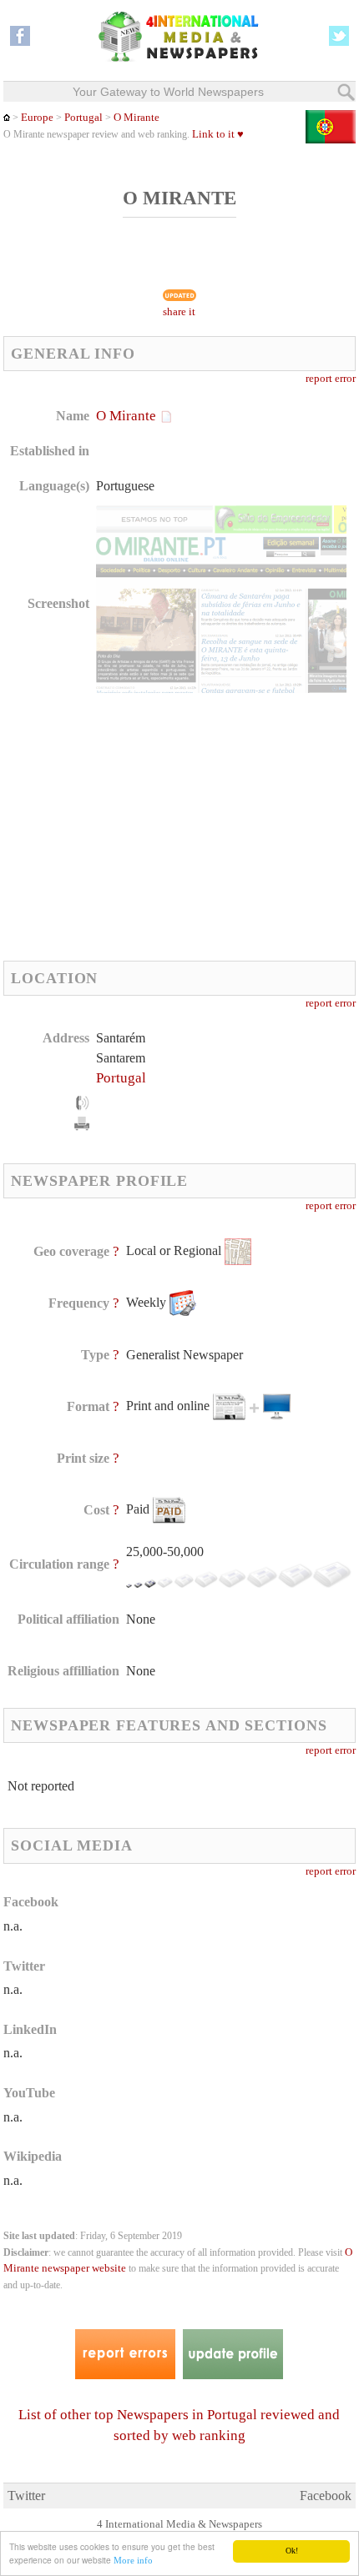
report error (331, 379)
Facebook (326, 2496)
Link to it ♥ (218, 134)
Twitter (26, 2496)
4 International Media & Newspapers (179, 2524)
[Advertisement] (144, 826)
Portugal (83, 118)
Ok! (292, 2551)
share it (179, 312)
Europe (37, 118)
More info (133, 2560)
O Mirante (137, 118)
